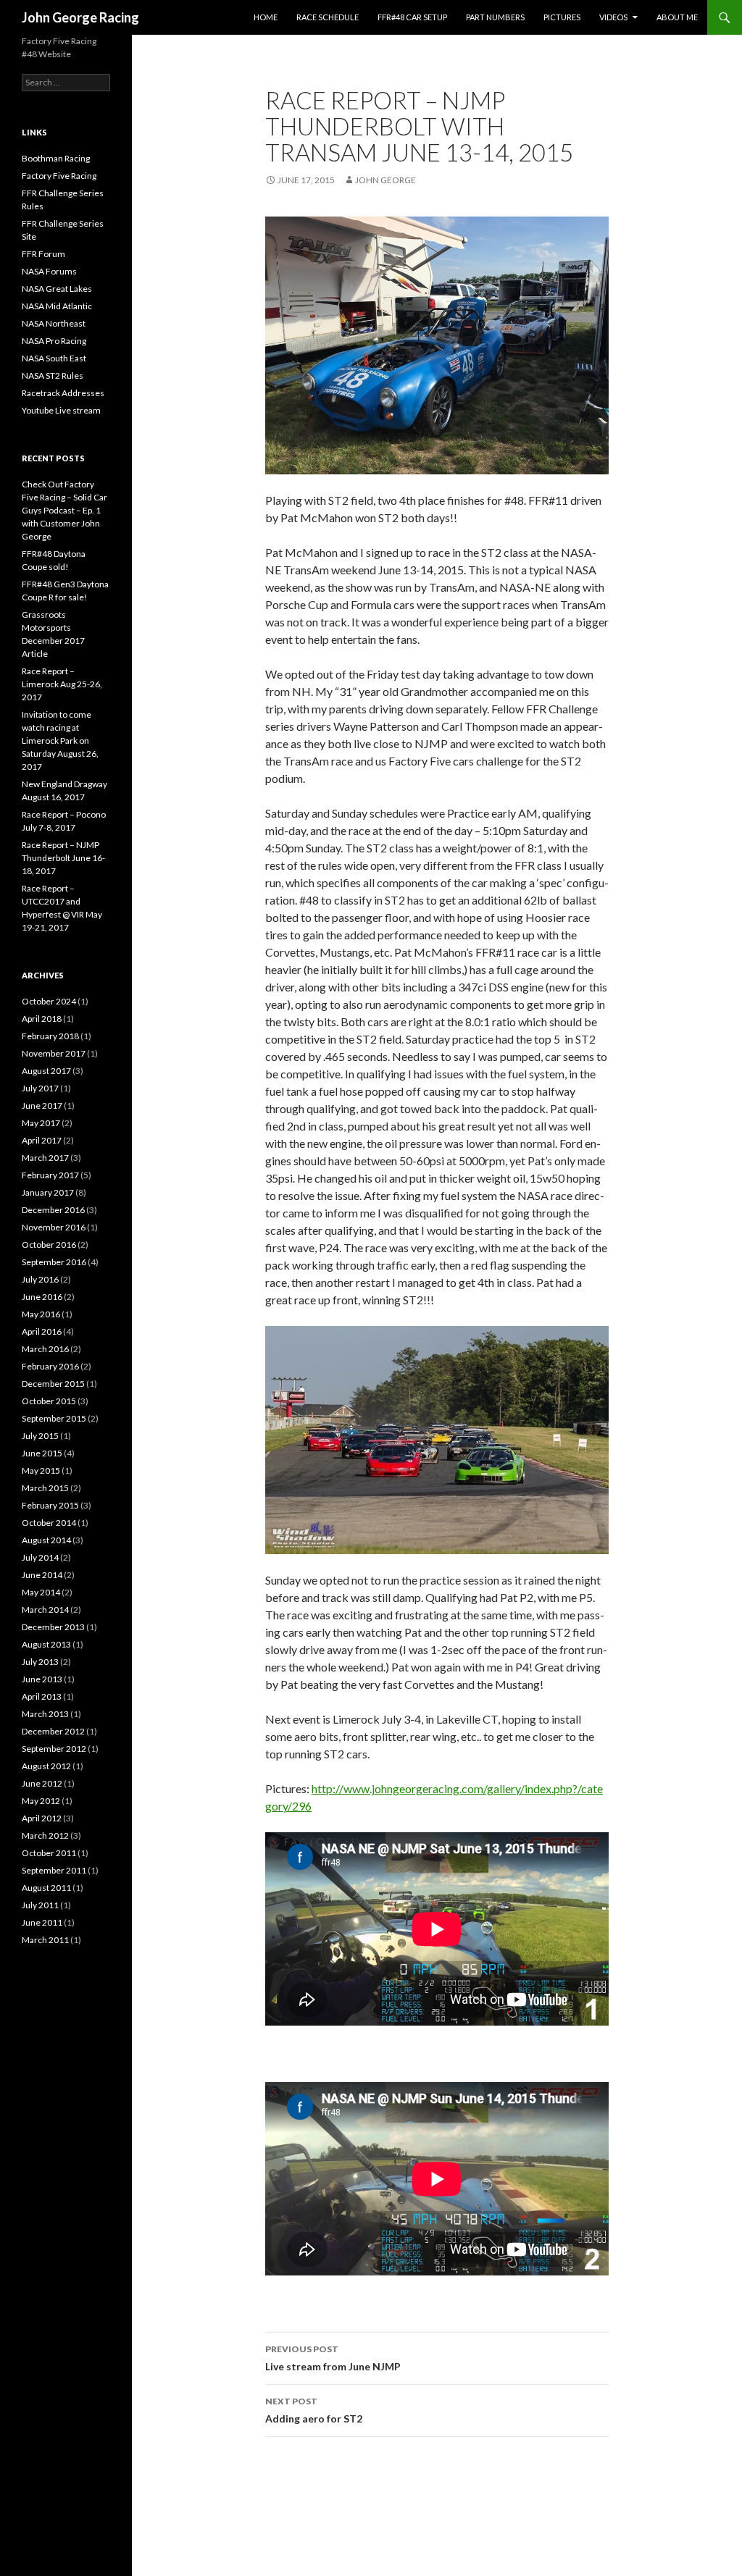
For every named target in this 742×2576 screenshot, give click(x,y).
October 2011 (49, 1853)
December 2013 (53, 1627)
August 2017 (46, 1071)
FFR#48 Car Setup (412, 17)
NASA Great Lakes (57, 289)
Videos (613, 17)
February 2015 (50, 1505)
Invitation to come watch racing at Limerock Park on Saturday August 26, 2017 (60, 741)
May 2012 (41, 1801)
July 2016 (40, 1279)
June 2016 (42, 1297)
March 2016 (45, 1349)
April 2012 (42, 1818)
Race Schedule (328, 17)
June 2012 (42, 1783)
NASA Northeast (54, 323)
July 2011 (40, 1905)
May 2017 (41, 1123)
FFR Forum (43, 254)
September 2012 (54, 1749)
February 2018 (50, 1036)
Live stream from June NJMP (333, 2358)
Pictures (562, 17)
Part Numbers (495, 17)
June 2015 (42, 1453)
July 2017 (40, 1088)
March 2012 (45, 1835)
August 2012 (46, 1766)
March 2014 (45, 1610)
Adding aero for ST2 (314, 2410)
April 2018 (42, 1019)
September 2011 (54, 1870)
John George (385, 180)
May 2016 (41, 1314)
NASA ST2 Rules (53, 376)
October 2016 (49, 1245)
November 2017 (54, 1053)
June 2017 (42, 1106)
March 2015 (45, 1488)
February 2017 (50, 1175)
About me (677, 17)
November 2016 (54, 1227)
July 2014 (40, 1557)
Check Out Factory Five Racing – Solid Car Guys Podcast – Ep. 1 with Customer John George (64, 510)
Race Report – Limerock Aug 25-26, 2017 (62, 684)
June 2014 (42, 1575)
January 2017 (48, 1192)
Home (266, 17)
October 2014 (49, 1523)
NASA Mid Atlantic (57, 306)
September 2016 (54, 1262)
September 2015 (54, 1418)
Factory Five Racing (59, 176)
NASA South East (54, 358)
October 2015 (49, 1401)
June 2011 (42, 1922)
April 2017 (42, 1140)
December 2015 (53, 1384)
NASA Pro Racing (54, 341)
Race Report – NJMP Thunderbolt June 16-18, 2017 (63, 858)
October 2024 (49, 1001)
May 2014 (41, 1592)
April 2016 (42, 1331)
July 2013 (40, 1662)
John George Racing (80, 17)
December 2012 (53, 1731)
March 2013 (45, 1714)
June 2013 (42, 1679)
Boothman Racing (56, 158)
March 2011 (45, 1940)
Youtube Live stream (61, 410)
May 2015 (41, 1470)
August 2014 (46, 1540)
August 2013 (46, 1644)
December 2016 (53, 1210)
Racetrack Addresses (63, 393)
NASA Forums (49, 271)
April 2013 (42, 1696)
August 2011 (46, 1888)
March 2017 (45, 1158)
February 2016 (50, 1366)
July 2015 (40, 1436)
